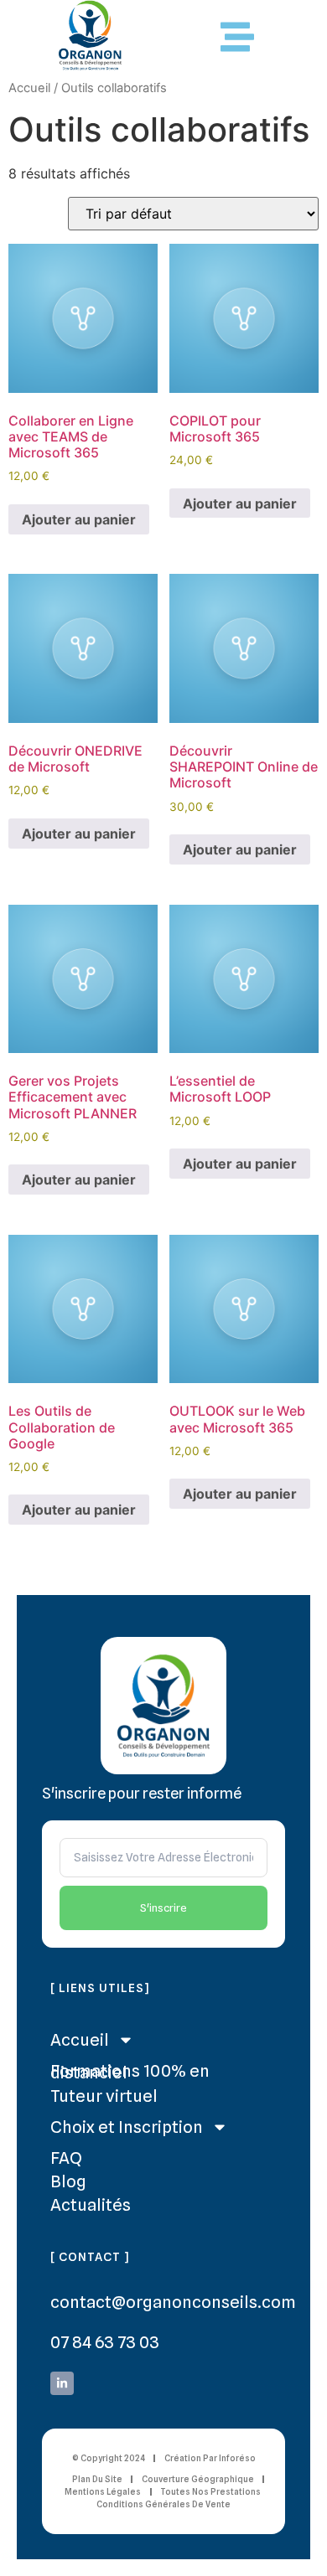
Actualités (91, 2205)
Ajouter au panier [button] (79, 519)
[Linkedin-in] (62, 2383)
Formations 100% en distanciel (130, 2072)
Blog (68, 2181)
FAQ (66, 2158)
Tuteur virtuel (104, 2096)
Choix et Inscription (127, 2127)
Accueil (29, 88)
